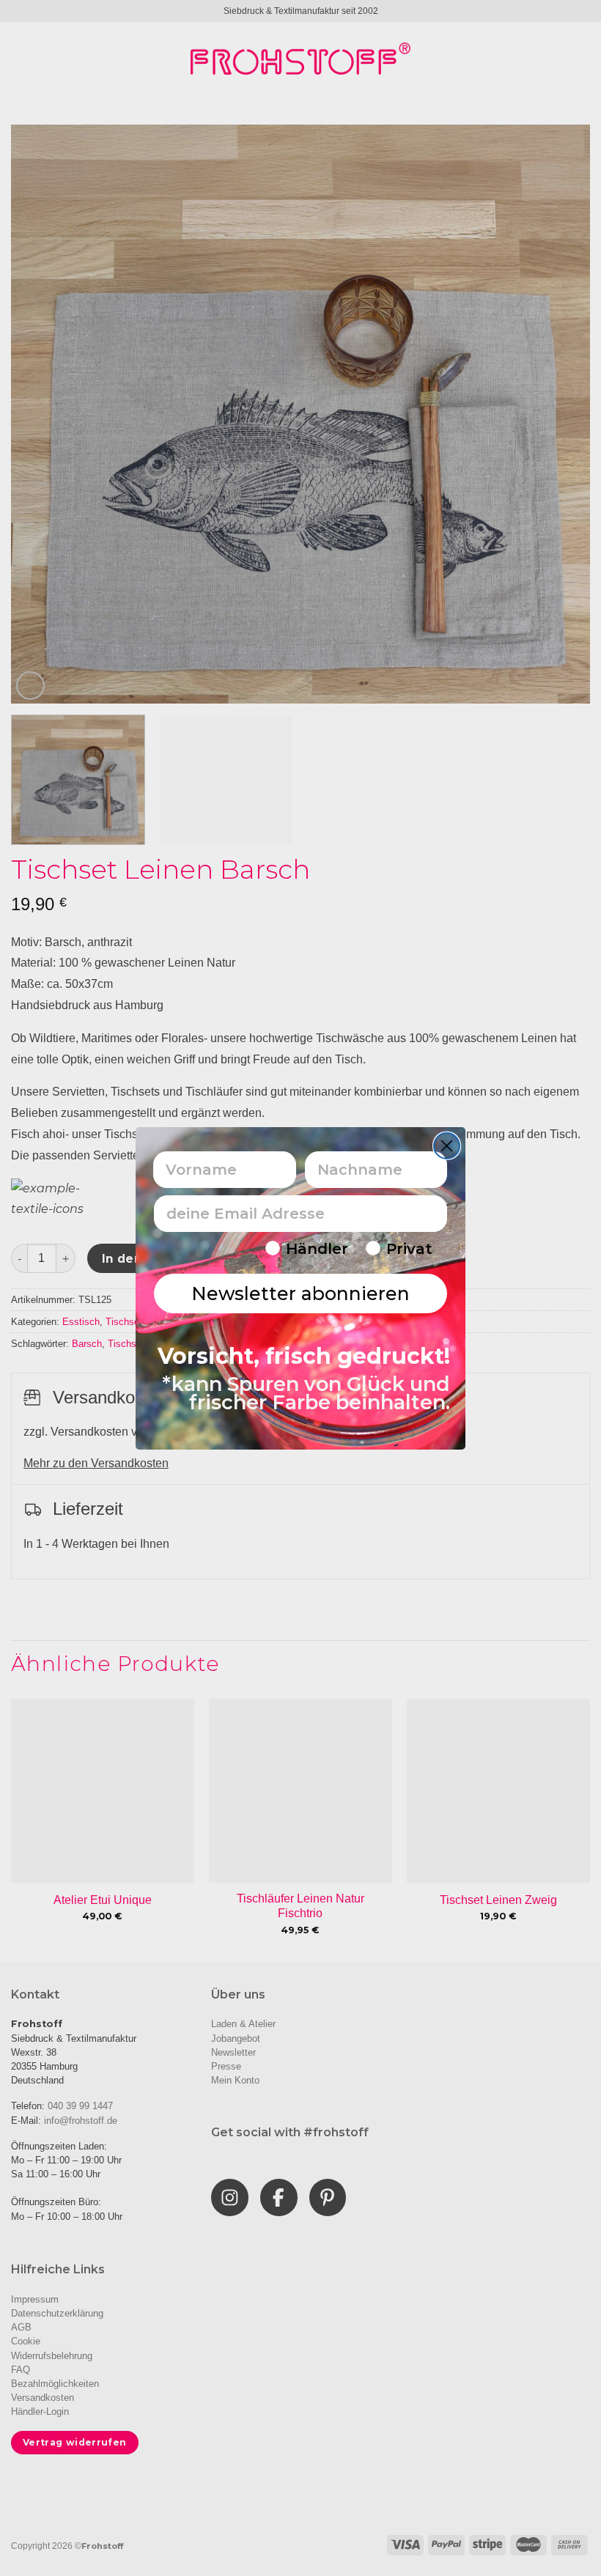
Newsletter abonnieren (300, 1293)
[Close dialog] (447, 1146)
